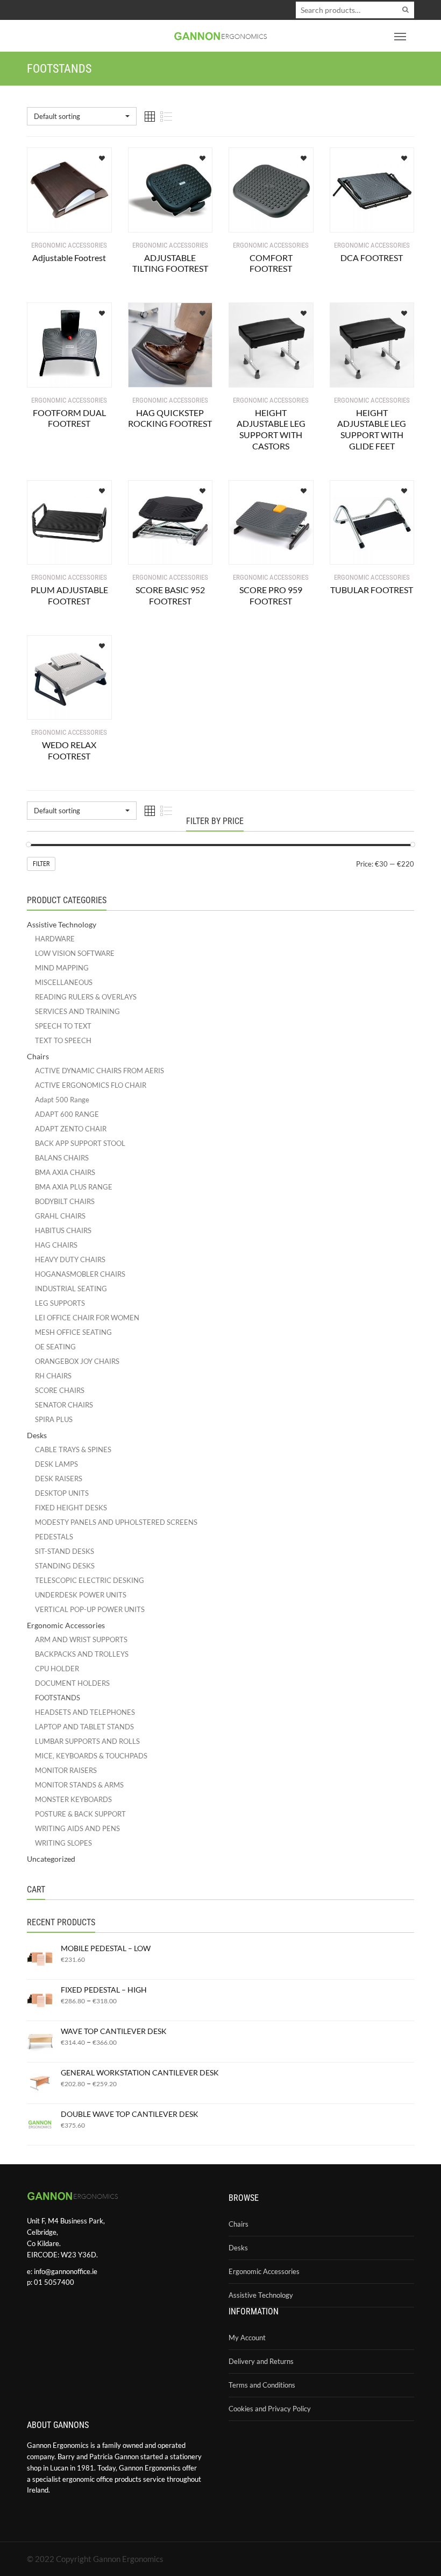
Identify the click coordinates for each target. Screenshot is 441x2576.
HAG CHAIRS (56, 1245)
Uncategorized (51, 1859)
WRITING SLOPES (63, 1843)
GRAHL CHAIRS (60, 1216)
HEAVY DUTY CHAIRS (70, 1259)
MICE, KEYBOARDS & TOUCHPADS (91, 1756)
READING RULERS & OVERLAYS (86, 997)
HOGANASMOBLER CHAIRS (80, 1274)
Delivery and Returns (261, 2361)
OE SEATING (55, 1347)
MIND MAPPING (62, 968)
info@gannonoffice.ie (66, 2271)
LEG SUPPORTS (60, 1303)
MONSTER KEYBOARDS (73, 1799)
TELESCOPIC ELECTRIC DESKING (90, 1580)
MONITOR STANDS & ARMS (79, 1785)
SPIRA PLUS (54, 1419)
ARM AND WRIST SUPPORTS (81, 1639)
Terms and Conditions (262, 2385)
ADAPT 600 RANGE (67, 1114)
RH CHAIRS (53, 1376)
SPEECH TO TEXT (63, 1026)
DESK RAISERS (59, 1479)
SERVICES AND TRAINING (77, 1011)
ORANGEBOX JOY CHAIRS (77, 1361)
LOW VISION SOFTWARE (75, 953)
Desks (37, 1435)
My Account (247, 2338)
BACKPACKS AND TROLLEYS (82, 1654)
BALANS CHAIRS (62, 1158)
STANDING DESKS (65, 1566)
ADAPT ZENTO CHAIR (71, 1129)
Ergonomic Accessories (66, 1625)
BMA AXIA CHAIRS (65, 1172)
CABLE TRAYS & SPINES (73, 1449)
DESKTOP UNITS (62, 1493)
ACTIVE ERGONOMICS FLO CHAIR (91, 1085)
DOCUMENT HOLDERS (72, 1683)
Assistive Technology (62, 924)
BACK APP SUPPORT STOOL (80, 1143)
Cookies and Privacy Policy (270, 2409)
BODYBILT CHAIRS (65, 1201)
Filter (41, 864)
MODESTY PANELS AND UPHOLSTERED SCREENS (116, 1522)
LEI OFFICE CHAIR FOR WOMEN (87, 1318)
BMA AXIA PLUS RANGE (74, 1187)
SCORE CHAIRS (60, 1390)
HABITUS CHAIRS (63, 1230)
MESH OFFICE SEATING (73, 1332)
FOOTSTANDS (58, 1698)
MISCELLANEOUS (64, 982)
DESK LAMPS (56, 1464)
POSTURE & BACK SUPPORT (80, 1814)
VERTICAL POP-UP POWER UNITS (90, 1609)
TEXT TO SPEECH (63, 1040)
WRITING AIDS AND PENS (77, 1828)
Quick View (59, 218)
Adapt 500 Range (62, 1100)
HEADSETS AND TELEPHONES (85, 1712)
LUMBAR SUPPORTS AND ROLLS (87, 1741)
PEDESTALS (54, 1537)
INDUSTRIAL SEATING (71, 1289)
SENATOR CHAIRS (64, 1405)
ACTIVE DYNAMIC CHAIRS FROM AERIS (99, 1071)
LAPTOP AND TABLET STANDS (84, 1727)
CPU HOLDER (57, 1669)
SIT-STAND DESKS (65, 1551)
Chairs (38, 1056)
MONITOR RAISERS (66, 1770)
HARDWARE (55, 939)
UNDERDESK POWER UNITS (81, 1595)
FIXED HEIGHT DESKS (71, 1508)
